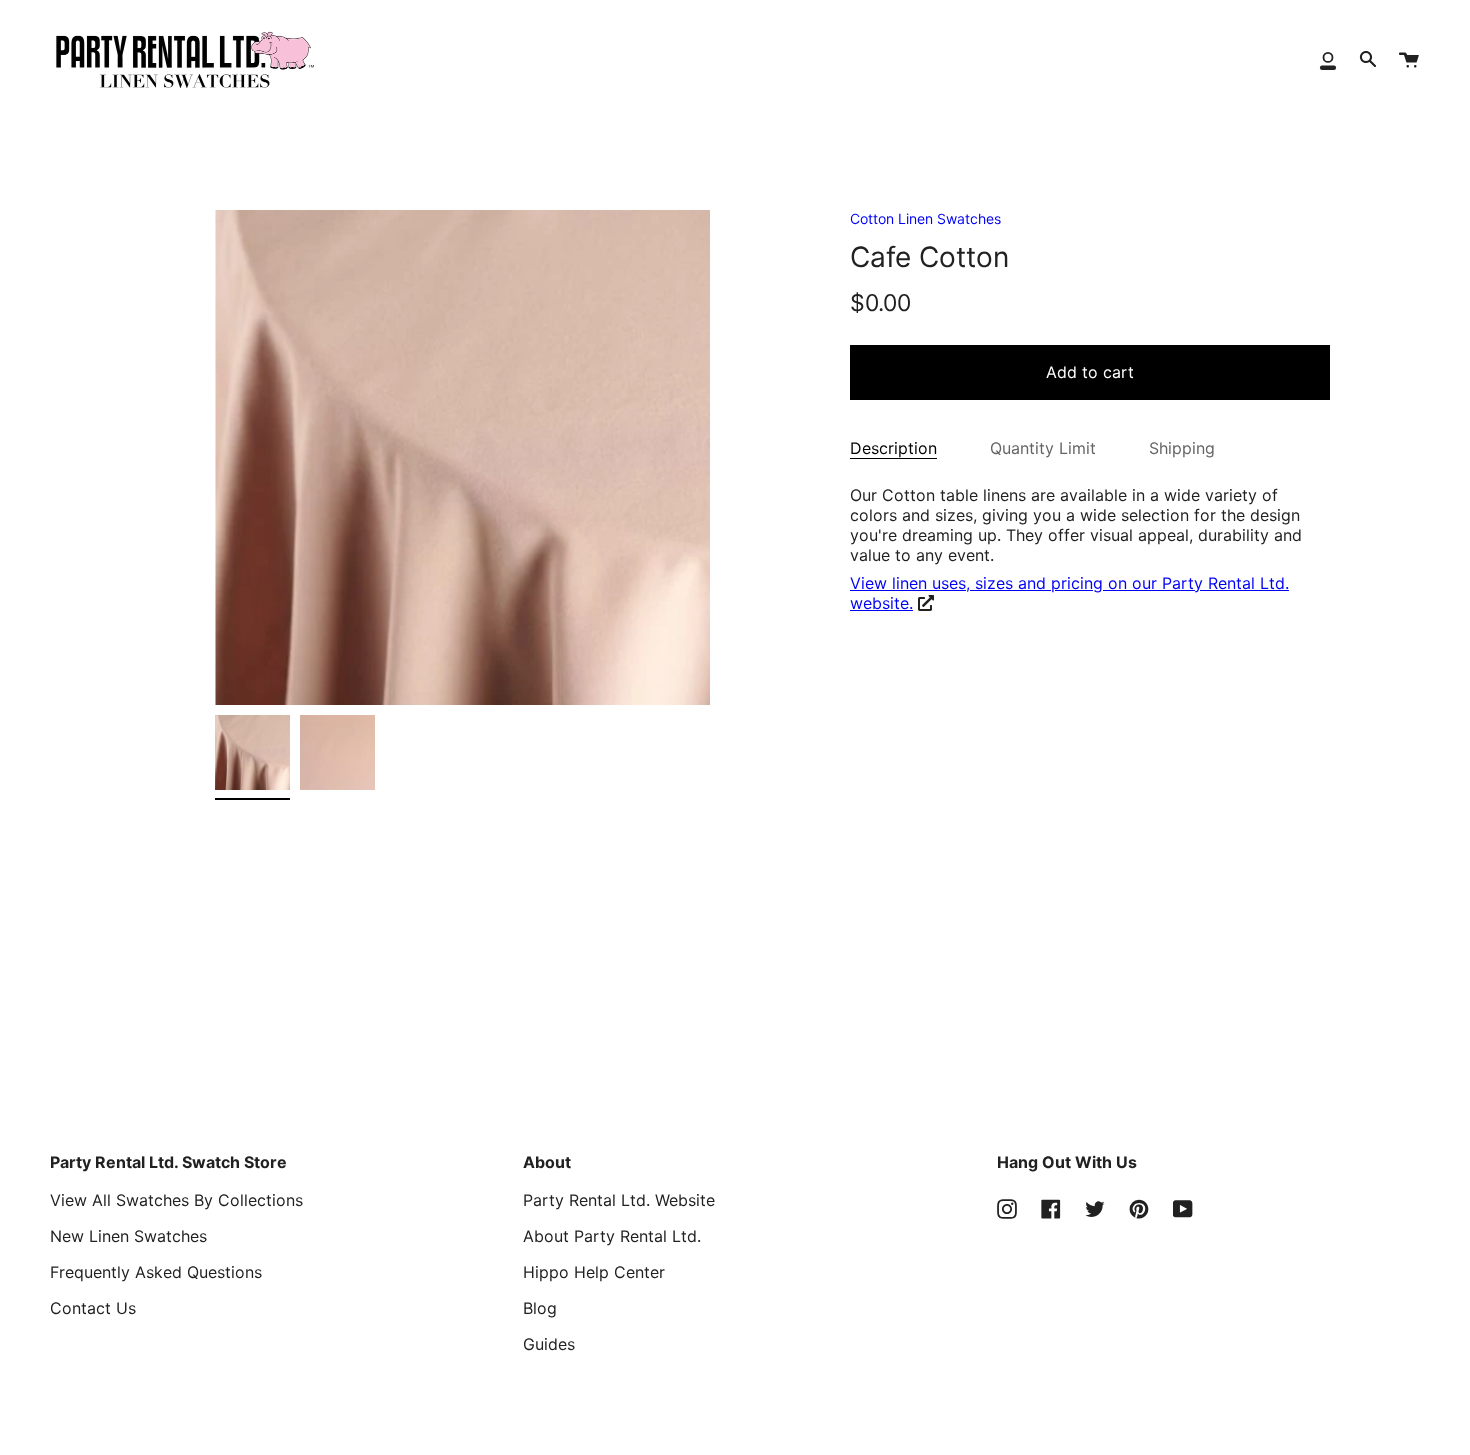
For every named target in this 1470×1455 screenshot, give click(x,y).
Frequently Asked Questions (156, 1272)
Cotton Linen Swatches (925, 218)
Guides (549, 1344)
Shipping (1182, 448)
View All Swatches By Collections (176, 1200)
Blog (540, 1308)
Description (893, 448)
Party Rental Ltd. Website (619, 1200)
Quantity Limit (1043, 448)
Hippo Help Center (594, 1272)
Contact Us (93, 1308)
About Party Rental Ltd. (612, 1236)
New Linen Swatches (128, 1236)
